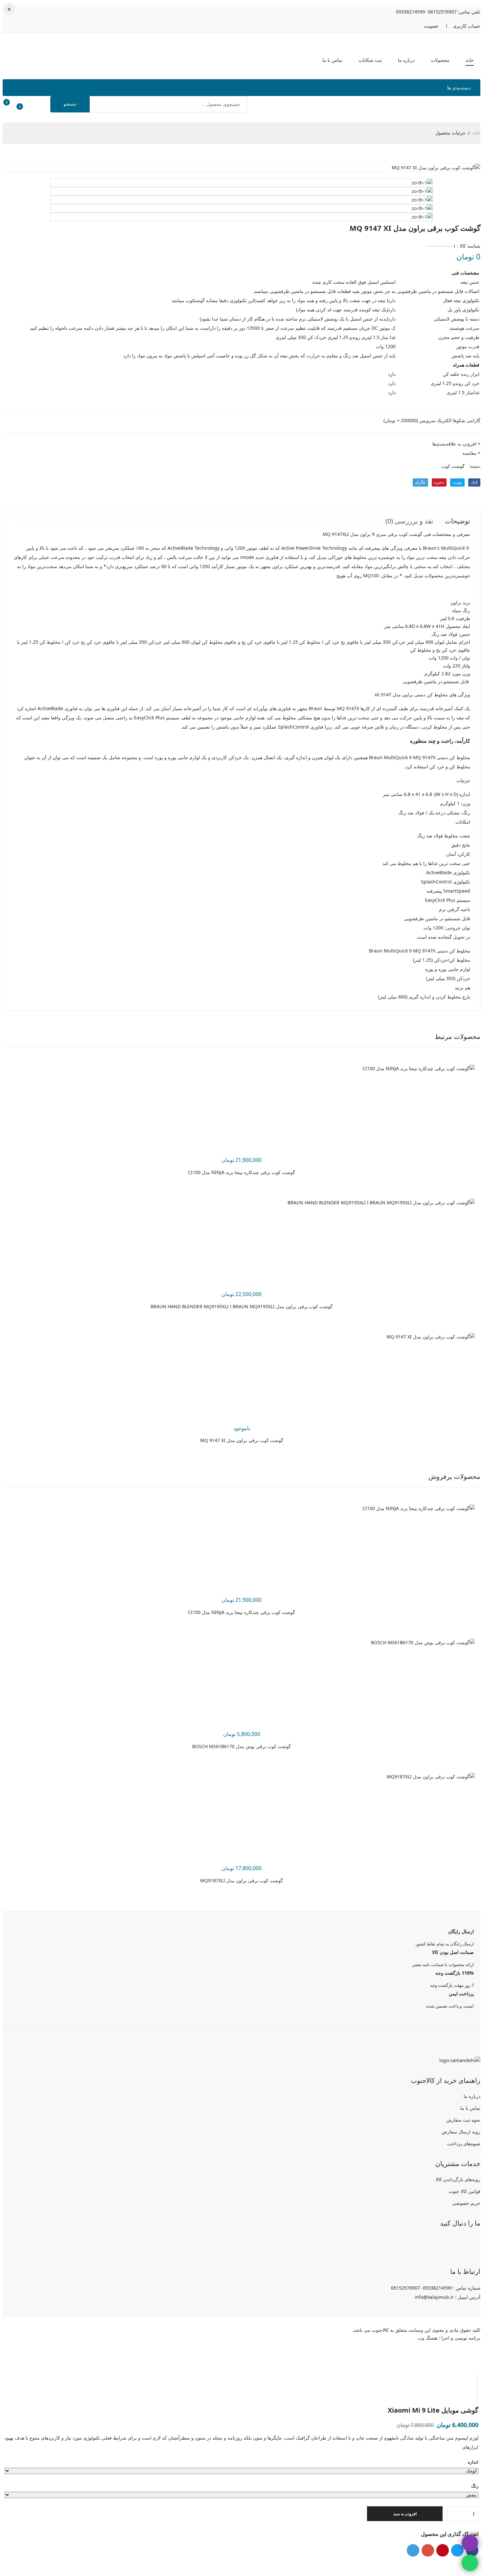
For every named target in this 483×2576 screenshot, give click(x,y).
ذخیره (439, 482)
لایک (474, 482)
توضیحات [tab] (458, 521)
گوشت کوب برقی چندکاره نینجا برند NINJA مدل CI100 (241, 1172)
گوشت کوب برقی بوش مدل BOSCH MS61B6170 (241, 1746)
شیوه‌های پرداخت (464, 2143)
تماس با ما (332, 60)
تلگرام (420, 482)
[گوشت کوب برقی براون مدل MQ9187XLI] (431, 1777)
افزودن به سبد (405, 2514)
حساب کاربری (467, 26)
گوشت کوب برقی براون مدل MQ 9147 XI (242, 1440)
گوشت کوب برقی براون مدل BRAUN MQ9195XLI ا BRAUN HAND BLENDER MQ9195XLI (241, 1306)
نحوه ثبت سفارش (463, 2120)
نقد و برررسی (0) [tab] (409, 521)
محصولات (440, 60)
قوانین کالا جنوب (464, 2191)
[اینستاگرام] (473, 2242)
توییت (457, 482)
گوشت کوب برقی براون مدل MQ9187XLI (241, 1880)
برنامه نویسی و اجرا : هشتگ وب (449, 2338)
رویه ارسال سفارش (461, 2132)
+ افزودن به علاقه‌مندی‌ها (456, 444)
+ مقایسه (471, 453)
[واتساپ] (456, 2242)
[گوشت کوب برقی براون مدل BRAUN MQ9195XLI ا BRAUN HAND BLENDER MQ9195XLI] (381, 1203)
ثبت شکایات (370, 60)
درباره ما (406, 60)
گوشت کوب (453, 466)
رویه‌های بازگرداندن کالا (458, 2179)
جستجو (70, 104)
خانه (470, 60)
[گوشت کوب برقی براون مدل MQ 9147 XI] (431, 1337)
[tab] (477, 2376)
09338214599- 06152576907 (426, 12)
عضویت (431, 26)
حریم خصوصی (466, 2203)
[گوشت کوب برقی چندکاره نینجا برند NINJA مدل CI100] (419, 1068)
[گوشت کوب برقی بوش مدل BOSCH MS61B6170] (423, 1642)
